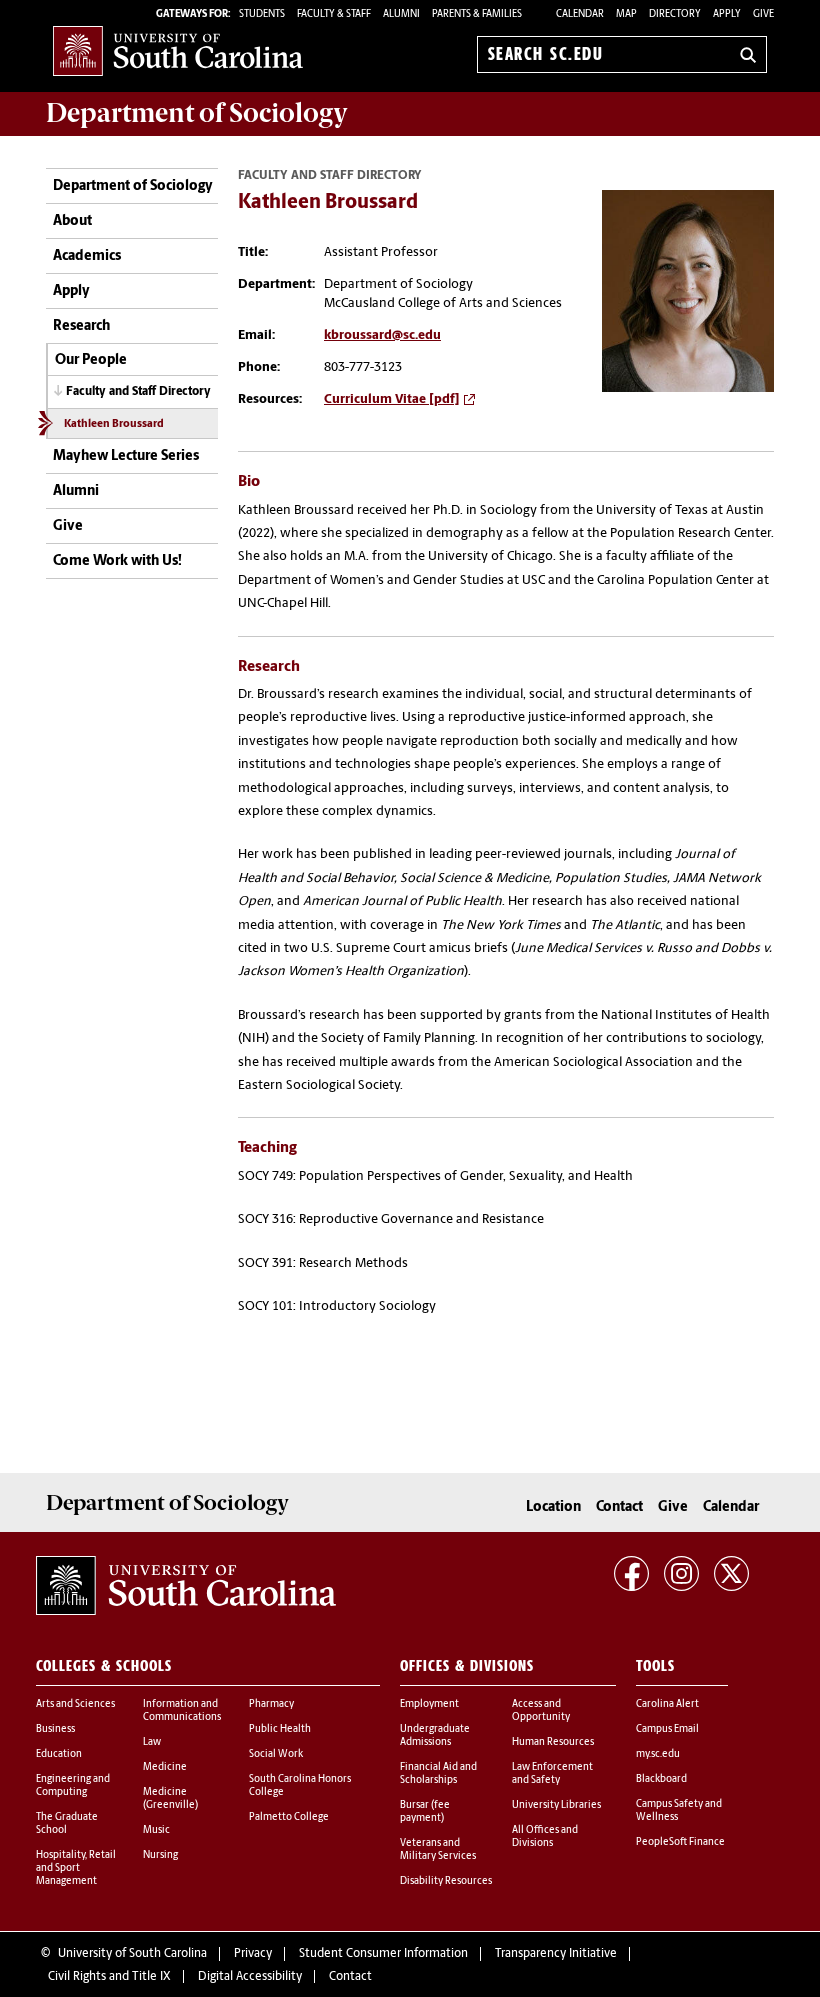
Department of (197, 113)
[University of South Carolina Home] (178, 50)
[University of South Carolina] (186, 1585)
